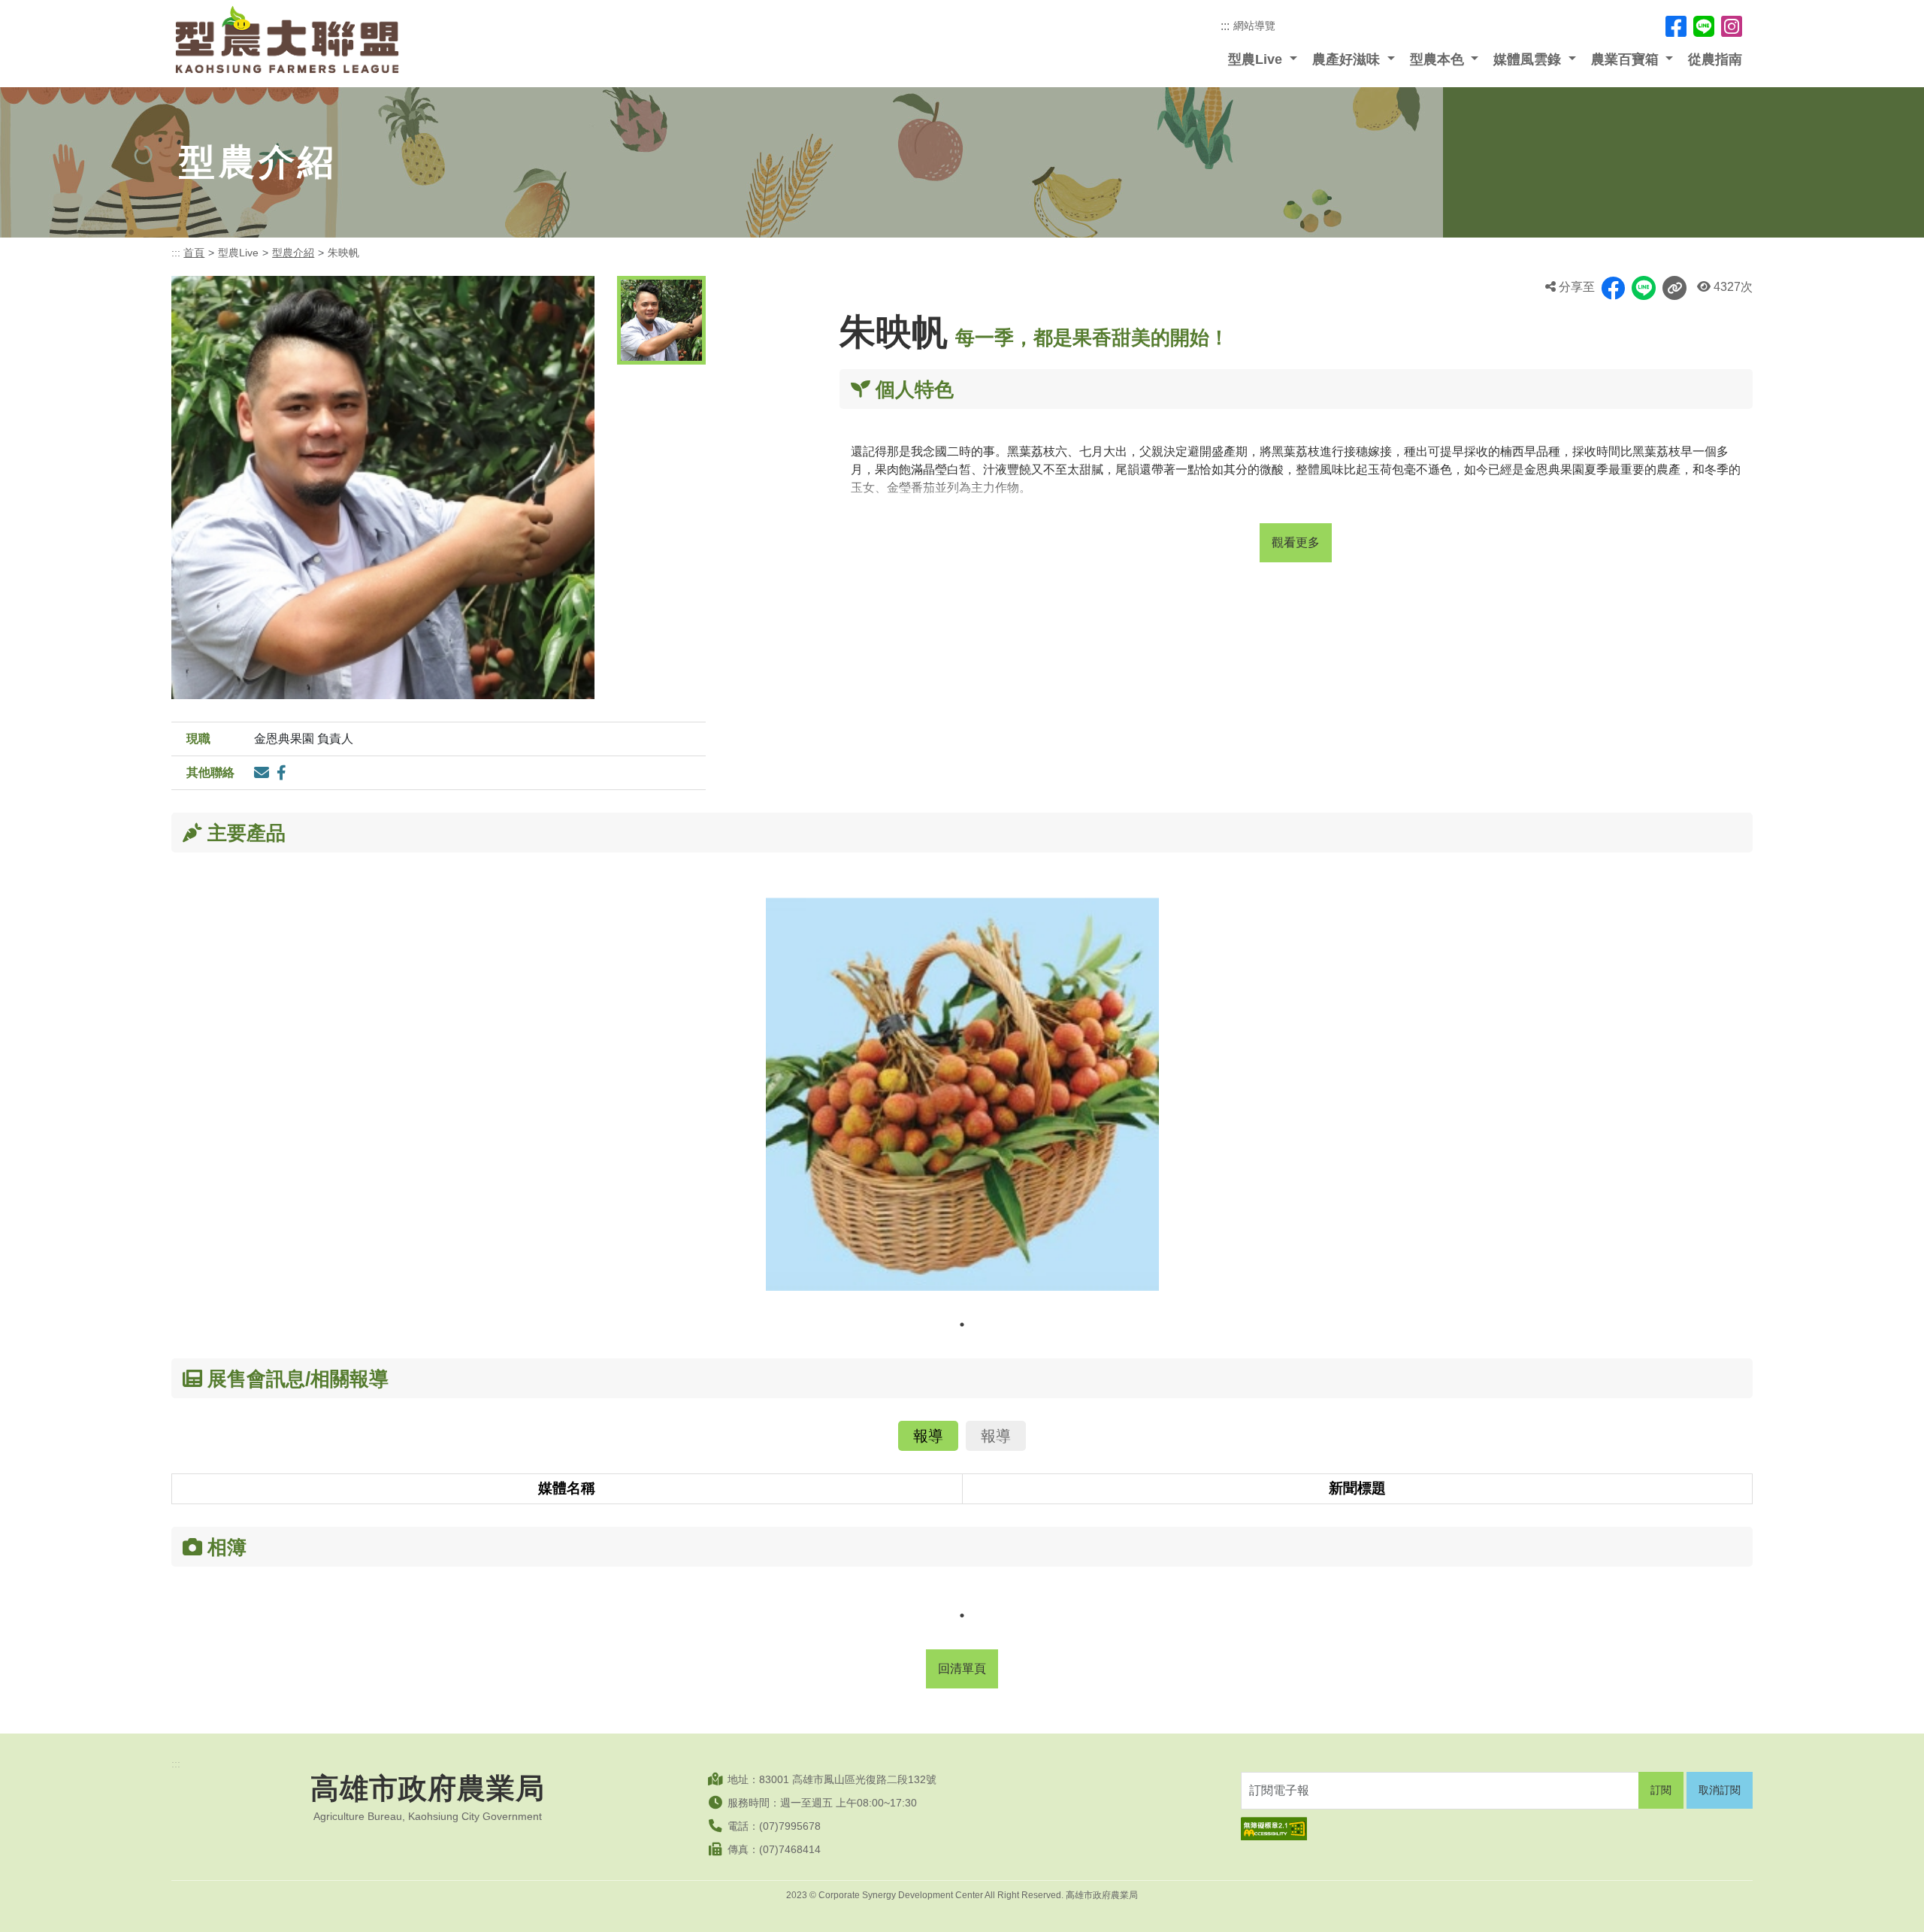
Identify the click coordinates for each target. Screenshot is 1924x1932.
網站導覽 (1254, 26)
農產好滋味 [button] (1348, 59)
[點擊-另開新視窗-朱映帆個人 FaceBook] (281, 773)
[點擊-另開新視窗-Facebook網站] (1676, 26)
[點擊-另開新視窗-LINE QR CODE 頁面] (1704, 26)
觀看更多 (1296, 542)
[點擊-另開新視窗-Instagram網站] (1732, 26)
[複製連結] (1674, 288)
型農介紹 (293, 253)
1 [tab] (962, 1325)
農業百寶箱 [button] (1627, 59)
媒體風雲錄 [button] (1529, 59)
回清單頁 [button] (962, 1669)
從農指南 (1715, 59)
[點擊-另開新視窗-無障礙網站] (1497, 1829)
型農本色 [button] (1439, 59)
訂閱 (1661, 1790)
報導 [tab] (928, 1436)
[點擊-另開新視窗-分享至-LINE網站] (1644, 288)
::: (1225, 26)
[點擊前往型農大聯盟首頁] (287, 40)
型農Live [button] (1257, 59)
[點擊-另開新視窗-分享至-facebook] (1613, 288)
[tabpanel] (962, 1105)
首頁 (194, 253)
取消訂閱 (1720, 1790)
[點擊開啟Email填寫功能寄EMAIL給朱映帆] (262, 773)
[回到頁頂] (1898, 1906)
